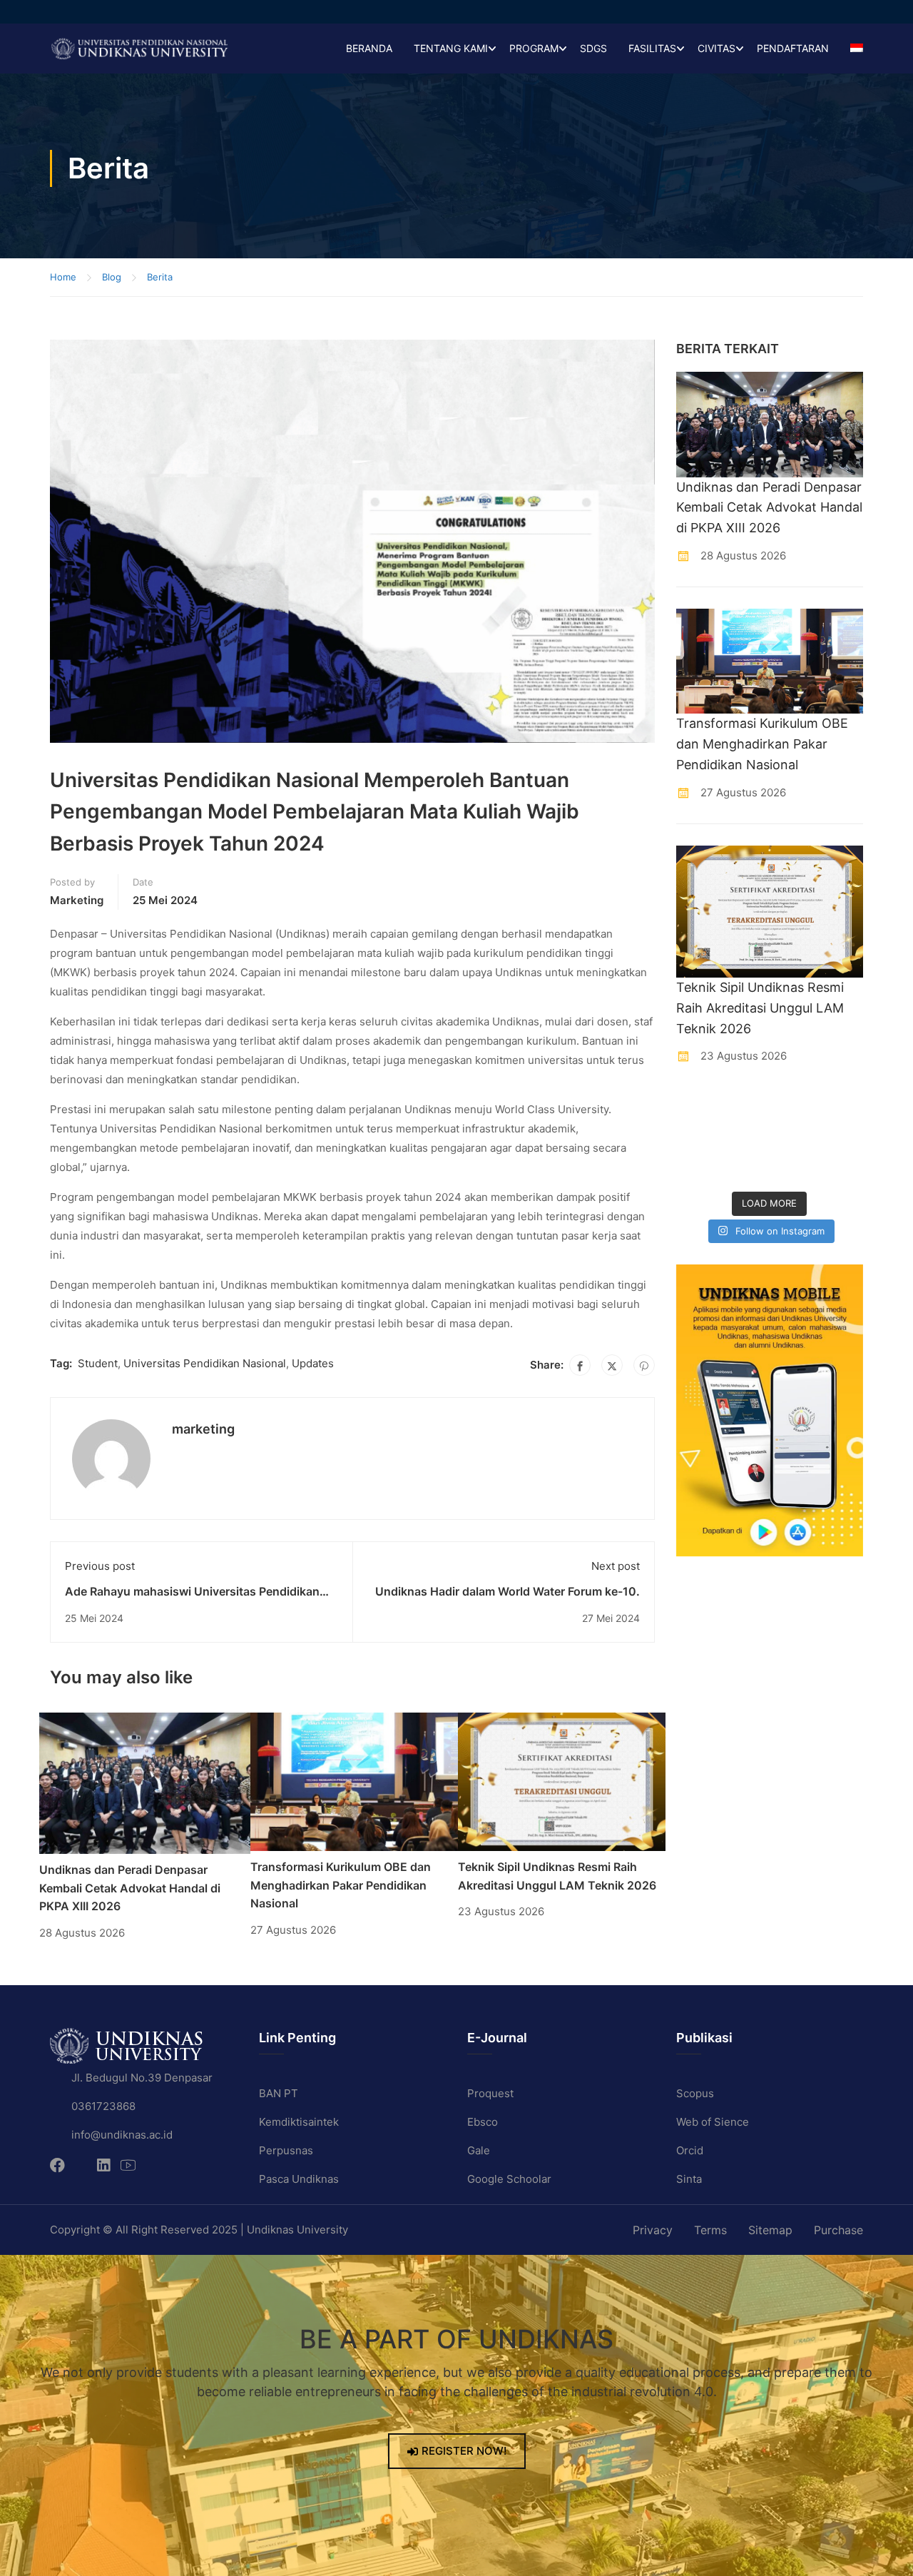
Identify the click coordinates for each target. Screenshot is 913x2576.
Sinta (689, 2179)
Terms (710, 2230)
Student (98, 1363)
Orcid (690, 2150)
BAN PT (279, 2093)
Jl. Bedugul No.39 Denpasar (142, 2078)
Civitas (716, 48)
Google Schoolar (509, 2179)
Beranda (369, 48)
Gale (479, 2150)
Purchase (838, 2230)
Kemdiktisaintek (299, 2122)
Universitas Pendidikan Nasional (205, 1363)
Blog (112, 277)
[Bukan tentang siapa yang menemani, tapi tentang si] (697, 1138)
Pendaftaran (793, 48)
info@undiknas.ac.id (122, 2135)
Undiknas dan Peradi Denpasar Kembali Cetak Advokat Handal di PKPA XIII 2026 (130, 1888)
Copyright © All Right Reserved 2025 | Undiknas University (199, 2230)
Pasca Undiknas (299, 2179)
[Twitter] (612, 1365)
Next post (616, 1566)
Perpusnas (286, 2150)
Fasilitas (652, 48)
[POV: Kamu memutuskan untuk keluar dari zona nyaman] (794, 1107)
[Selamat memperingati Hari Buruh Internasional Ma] (794, 1168)
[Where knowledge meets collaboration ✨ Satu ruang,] (697, 1107)
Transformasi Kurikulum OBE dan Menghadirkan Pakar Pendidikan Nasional (341, 1885)
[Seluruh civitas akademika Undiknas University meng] (697, 1168)
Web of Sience (713, 2122)
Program (534, 48)
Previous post (100, 1566)
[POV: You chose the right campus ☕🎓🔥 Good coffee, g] (842, 1138)
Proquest (490, 2093)
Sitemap (770, 2230)
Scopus (695, 2093)
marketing (77, 900)
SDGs (593, 48)
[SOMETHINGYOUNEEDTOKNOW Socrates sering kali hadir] (745, 1138)
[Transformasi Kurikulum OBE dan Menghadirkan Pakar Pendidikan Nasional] (354, 1781)
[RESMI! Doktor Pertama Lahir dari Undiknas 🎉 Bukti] (745, 1107)
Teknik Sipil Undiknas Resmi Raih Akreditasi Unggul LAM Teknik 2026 (760, 1008)
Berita (160, 277)
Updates (313, 1363)
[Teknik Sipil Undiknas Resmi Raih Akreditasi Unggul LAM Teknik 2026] (562, 1781)
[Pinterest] (644, 1365)
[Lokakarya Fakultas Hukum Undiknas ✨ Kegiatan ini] (794, 1138)
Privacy (653, 2230)
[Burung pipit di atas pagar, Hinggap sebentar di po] (842, 1168)
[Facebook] (580, 1365)
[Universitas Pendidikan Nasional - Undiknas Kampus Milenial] (139, 49)
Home (63, 277)
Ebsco (483, 2122)
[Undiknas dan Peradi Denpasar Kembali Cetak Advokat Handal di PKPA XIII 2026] (145, 1782)
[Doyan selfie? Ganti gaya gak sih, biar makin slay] (842, 1107)
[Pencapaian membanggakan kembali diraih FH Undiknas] (745, 1168)
